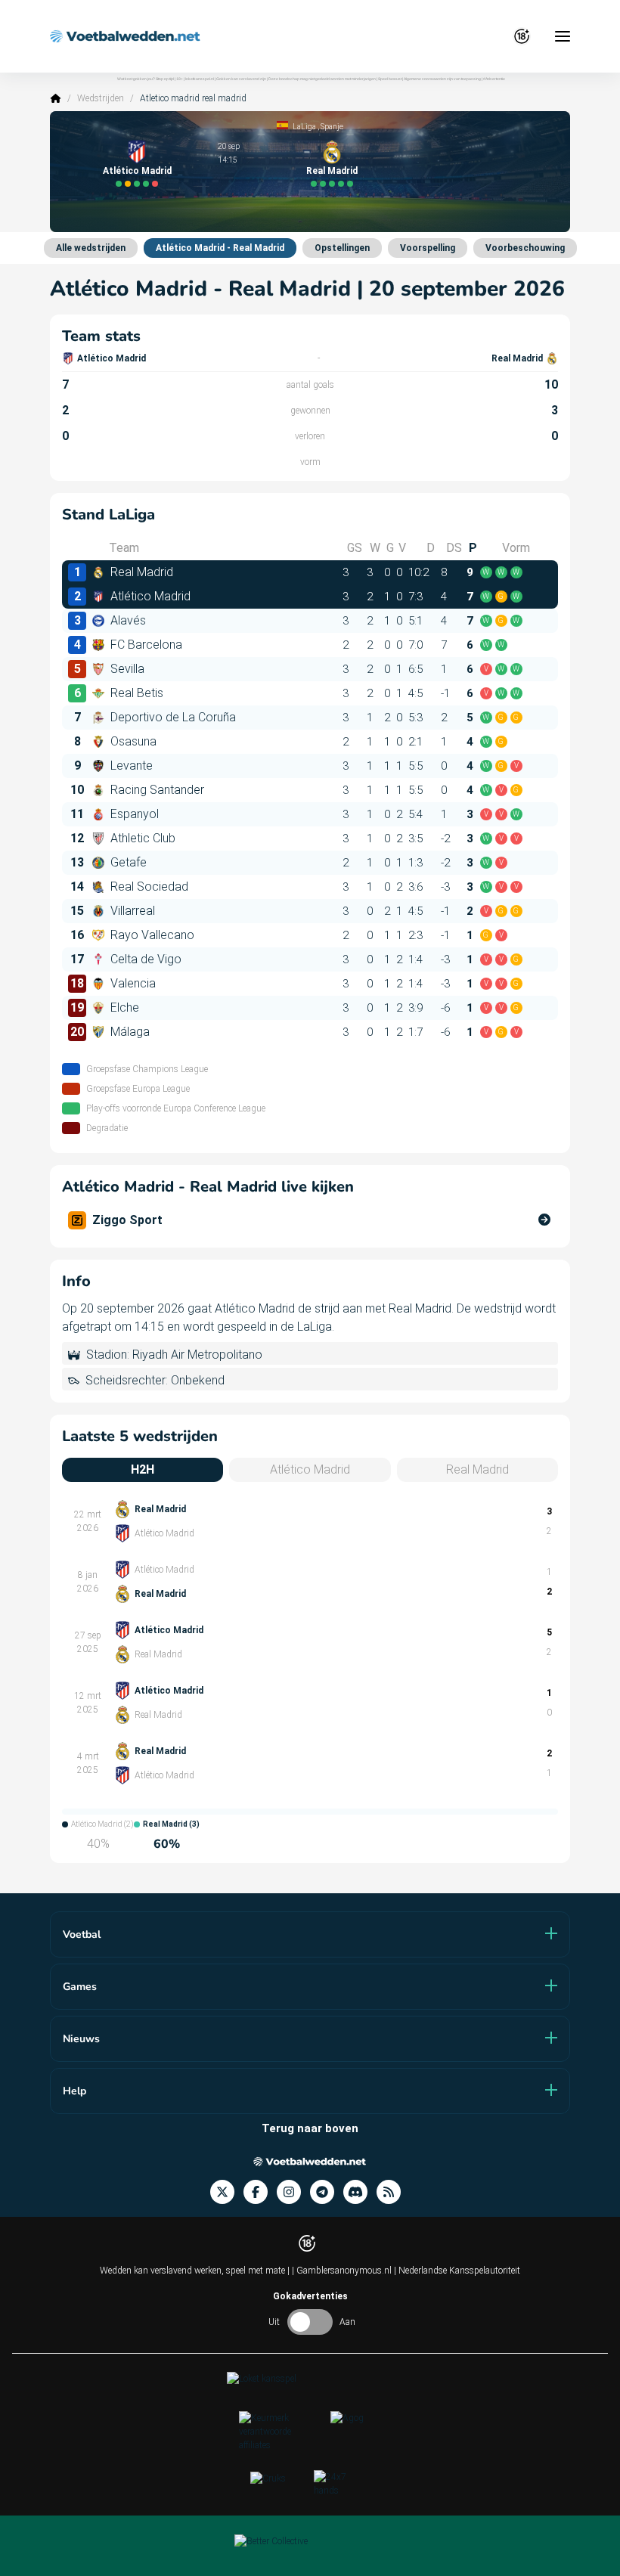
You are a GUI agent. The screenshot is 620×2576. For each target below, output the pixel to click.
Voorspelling (428, 248)
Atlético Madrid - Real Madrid (220, 248)
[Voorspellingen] (393, 2192)
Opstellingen (342, 248)
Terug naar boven (310, 2128)
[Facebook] (260, 2192)
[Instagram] (293, 2192)
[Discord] (360, 2192)
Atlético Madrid (137, 171)
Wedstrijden (101, 98)
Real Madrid (332, 171)
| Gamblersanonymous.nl (343, 2271)
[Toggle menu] (563, 36)
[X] (227, 2192)
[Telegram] (327, 2192)
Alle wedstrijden (91, 248)
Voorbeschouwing (525, 248)
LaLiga (304, 127)
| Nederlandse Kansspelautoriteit (457, 2271)
